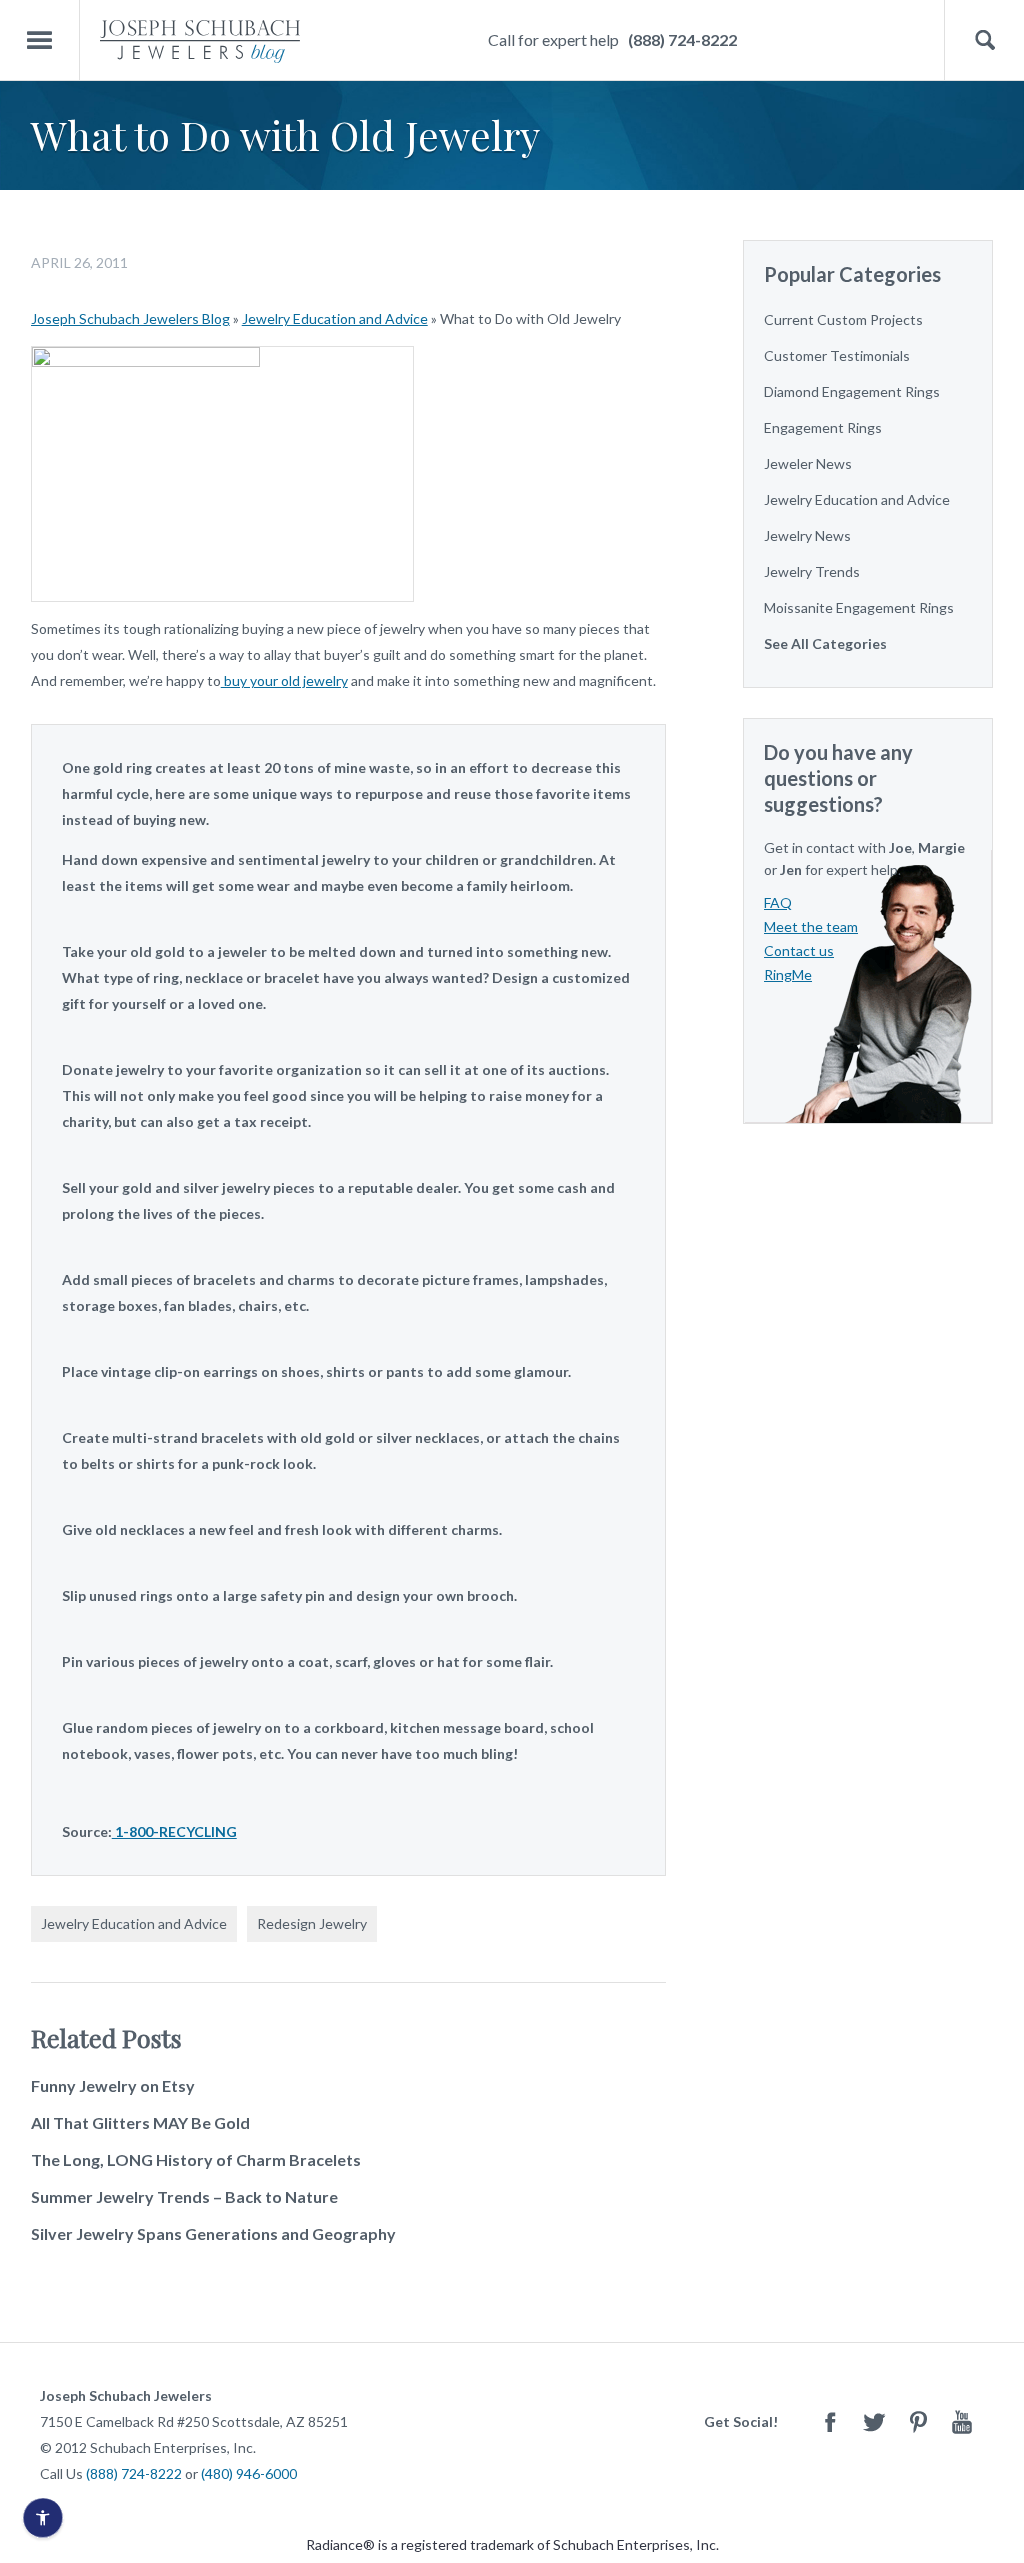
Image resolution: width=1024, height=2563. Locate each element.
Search (984, 40)
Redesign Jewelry (312, 1923)
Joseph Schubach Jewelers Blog (130, 318)
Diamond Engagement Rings (852, 391)
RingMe (788, 974)
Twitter (874, 2421)
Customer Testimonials (837, 355)
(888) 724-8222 (682, 39)
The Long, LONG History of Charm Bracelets (196, 2159)
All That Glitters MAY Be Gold (140, 2122)
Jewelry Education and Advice (335, 318)
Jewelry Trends (812, 571)
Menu (40, 40)
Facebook (830, 2421)
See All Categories (825, 643)
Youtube (962, 2421)
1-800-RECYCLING (174, 1831)
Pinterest (918, 2421)
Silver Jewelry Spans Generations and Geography (213, 2233)
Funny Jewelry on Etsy (113, 2085)
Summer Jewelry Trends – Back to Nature (184, 2196)
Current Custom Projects (843, 319)
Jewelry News (807, 535)
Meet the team (811, 926)
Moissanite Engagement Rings (859, 607)
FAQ (778, 902)
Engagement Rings (823, 427)
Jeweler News (808, 463)
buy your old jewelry (284, 680)
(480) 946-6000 (249, 2473)
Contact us (799, 950)
